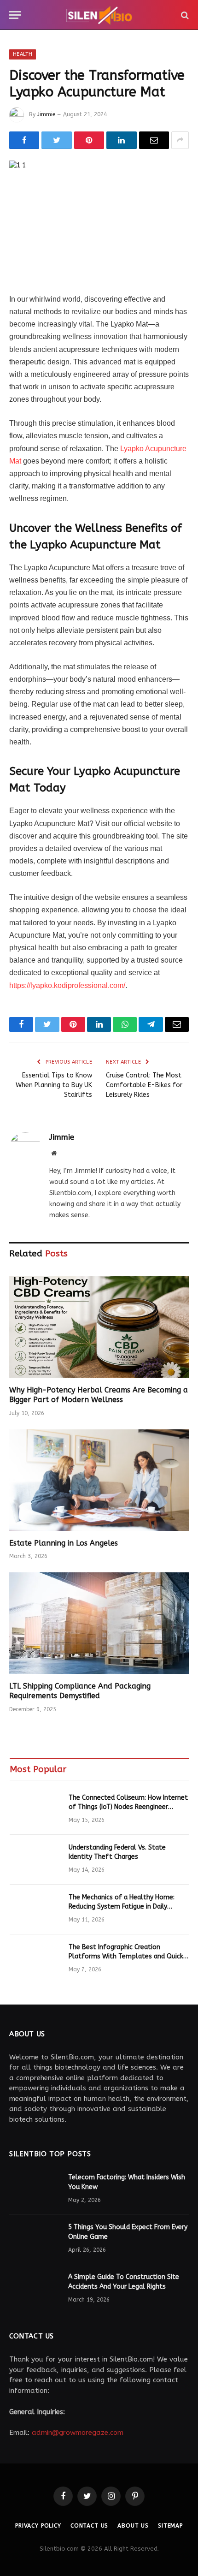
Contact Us (89, 2526)
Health (23, 54)
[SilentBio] (99, 15)
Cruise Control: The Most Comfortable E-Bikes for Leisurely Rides (144, 1085)
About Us (133, 2526)
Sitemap (170, 2526)
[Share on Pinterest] (89, 140)
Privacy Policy (38, 2526)
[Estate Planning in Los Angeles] (99, 1480)
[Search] (184, 15)
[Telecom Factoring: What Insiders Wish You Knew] (35, 2189)
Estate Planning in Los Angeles (64, 1543)
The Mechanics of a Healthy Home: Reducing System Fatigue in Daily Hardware (122, 1907)
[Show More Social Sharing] (180, 140)
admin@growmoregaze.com (78, 2433)
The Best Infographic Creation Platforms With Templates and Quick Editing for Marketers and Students (126, 1956)
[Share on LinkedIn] (121, 140)
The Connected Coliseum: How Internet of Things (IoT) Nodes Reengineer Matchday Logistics (128, 1807)
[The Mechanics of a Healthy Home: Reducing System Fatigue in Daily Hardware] (35, 1910)
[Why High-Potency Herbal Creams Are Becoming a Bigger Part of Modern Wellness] (99, 1327)
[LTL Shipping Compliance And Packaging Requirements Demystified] (99, 1623)
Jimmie (46, 114)
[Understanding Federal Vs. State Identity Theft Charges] (35, 1860)
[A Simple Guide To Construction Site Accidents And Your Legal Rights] (35, 2289)
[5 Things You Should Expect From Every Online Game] (35, 2239)
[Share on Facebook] (24, 140)
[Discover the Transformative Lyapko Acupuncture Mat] (99, 219)
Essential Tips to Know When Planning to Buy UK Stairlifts (54, 1085)
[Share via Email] (154, 140)
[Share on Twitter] (56, 140)
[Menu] (15, 15)
